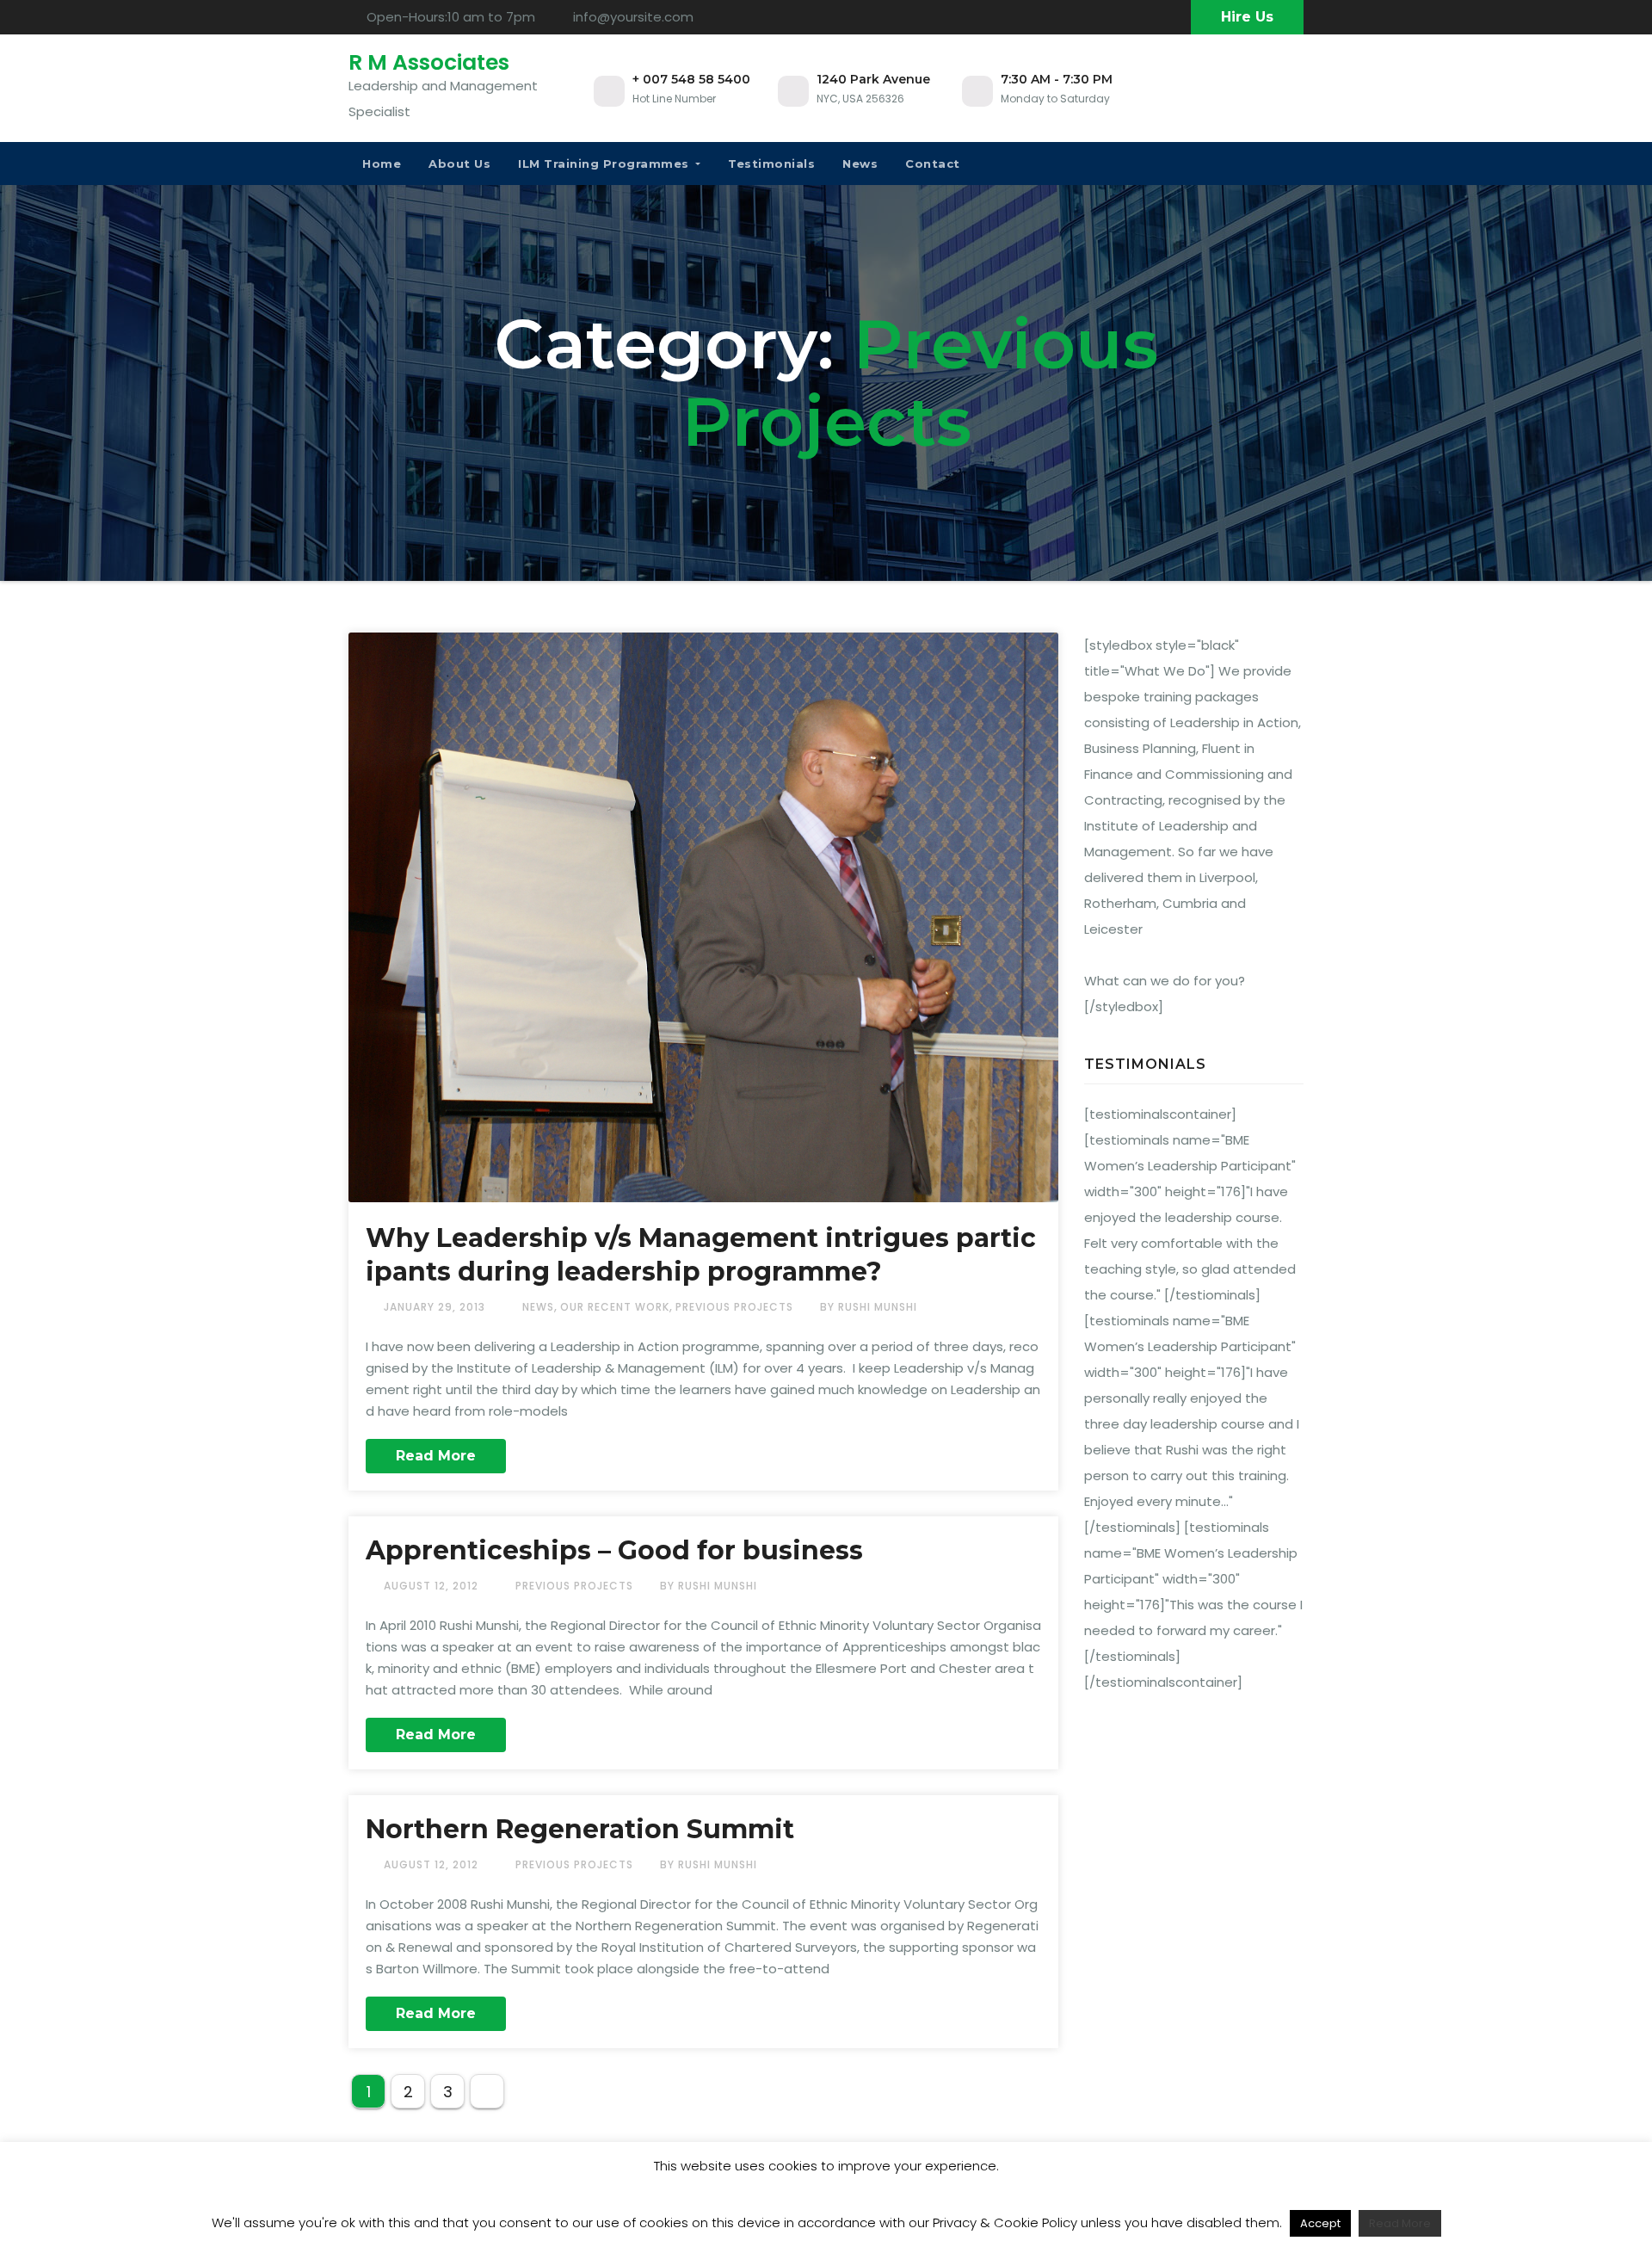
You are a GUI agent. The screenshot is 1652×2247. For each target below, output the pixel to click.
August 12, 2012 (433, 1586)
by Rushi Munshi (869, 1307)
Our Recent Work (615, 1307)
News (860, 164)
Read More (436, 1456)
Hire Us (1247, 17)
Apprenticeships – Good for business (614, 1550)
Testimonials (771, 164)
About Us (459, 164)
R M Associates (429, 62)
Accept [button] (1320, 2223)
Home (382, 164)
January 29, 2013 (436, 1307)
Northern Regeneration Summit (580, 1829)
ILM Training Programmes (605, 164)
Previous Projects (734, 1307)
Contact (933, 164)
